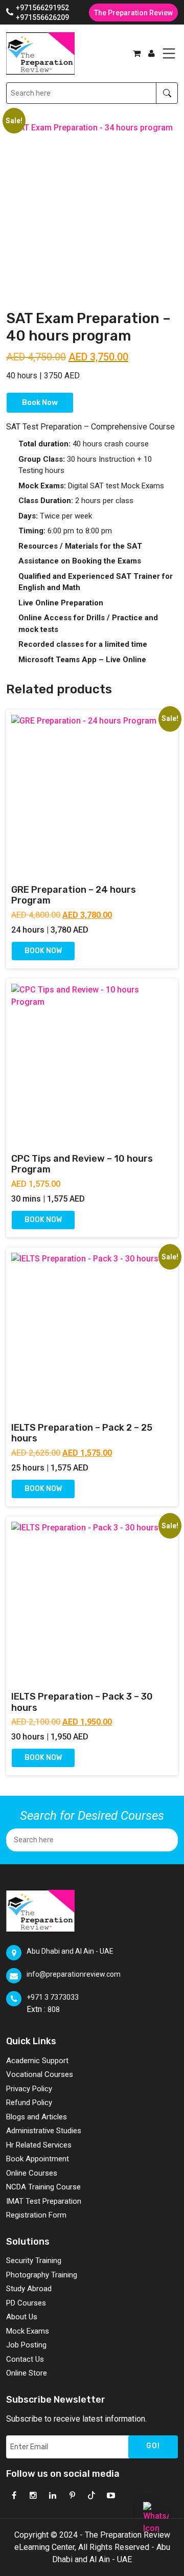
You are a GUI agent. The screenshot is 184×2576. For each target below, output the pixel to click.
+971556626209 (42, 17)
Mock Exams (28, 2331)
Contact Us (25, 2359)
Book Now (40, 402)
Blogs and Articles (37, 2117)
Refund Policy (29, 2103)
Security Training (34, 2261)
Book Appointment (38, 2159)
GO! (153, 2446)
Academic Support (37, 2061)
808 (54, 2009)
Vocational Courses (40, 2074)
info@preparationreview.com (74, 1974)
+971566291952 (42, 8)
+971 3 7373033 (53, 1997)
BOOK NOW (43, 951)
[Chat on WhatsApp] (156, 2515)
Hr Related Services (39, 2145)
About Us (22, 2317)
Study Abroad (29, 2289)
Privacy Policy (29, 2089)
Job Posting (26, 2345)
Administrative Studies (44, 2131)
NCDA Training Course (43, 2187)
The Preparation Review (133, 13)
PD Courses (26, 2303)
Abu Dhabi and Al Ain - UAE (70, 1951)
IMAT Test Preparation (44, 2201)
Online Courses (32, 2173)
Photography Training (42, 2275)
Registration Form (36, 2215)
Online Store (27, 2373)
